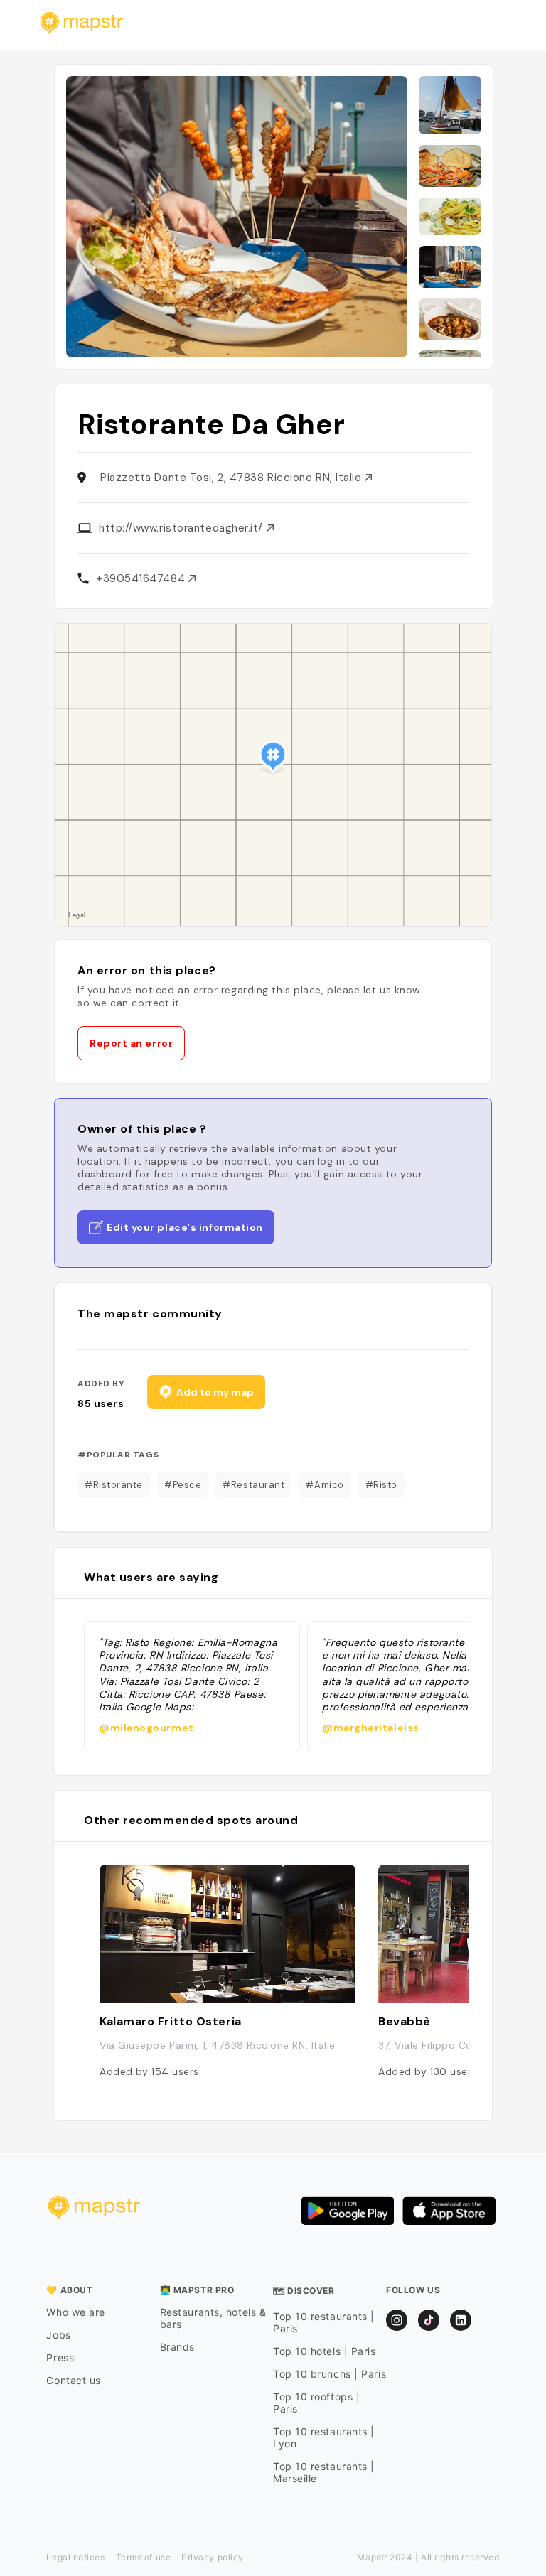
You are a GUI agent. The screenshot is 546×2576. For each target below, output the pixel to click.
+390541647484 (142, 578)
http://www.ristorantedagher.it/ (183, 528)
